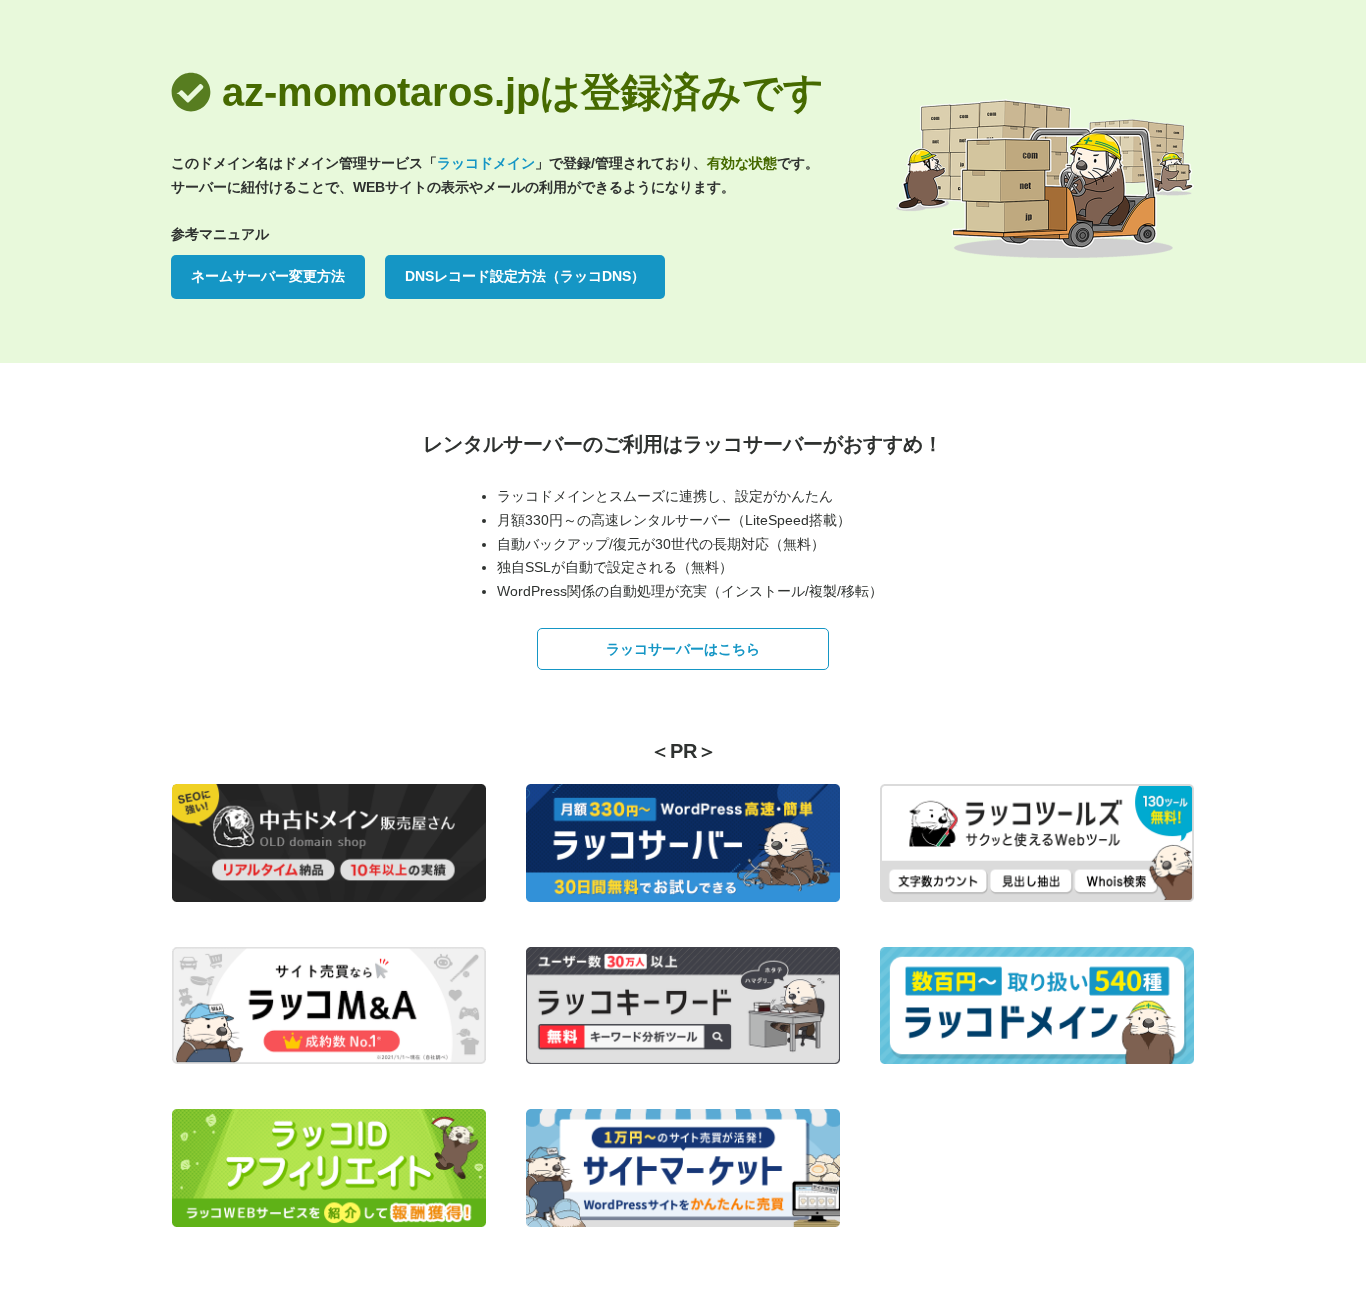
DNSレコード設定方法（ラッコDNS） (525, 276)
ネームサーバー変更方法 (268, 276)
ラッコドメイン (486, 163)
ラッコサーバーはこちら (683, 649)
